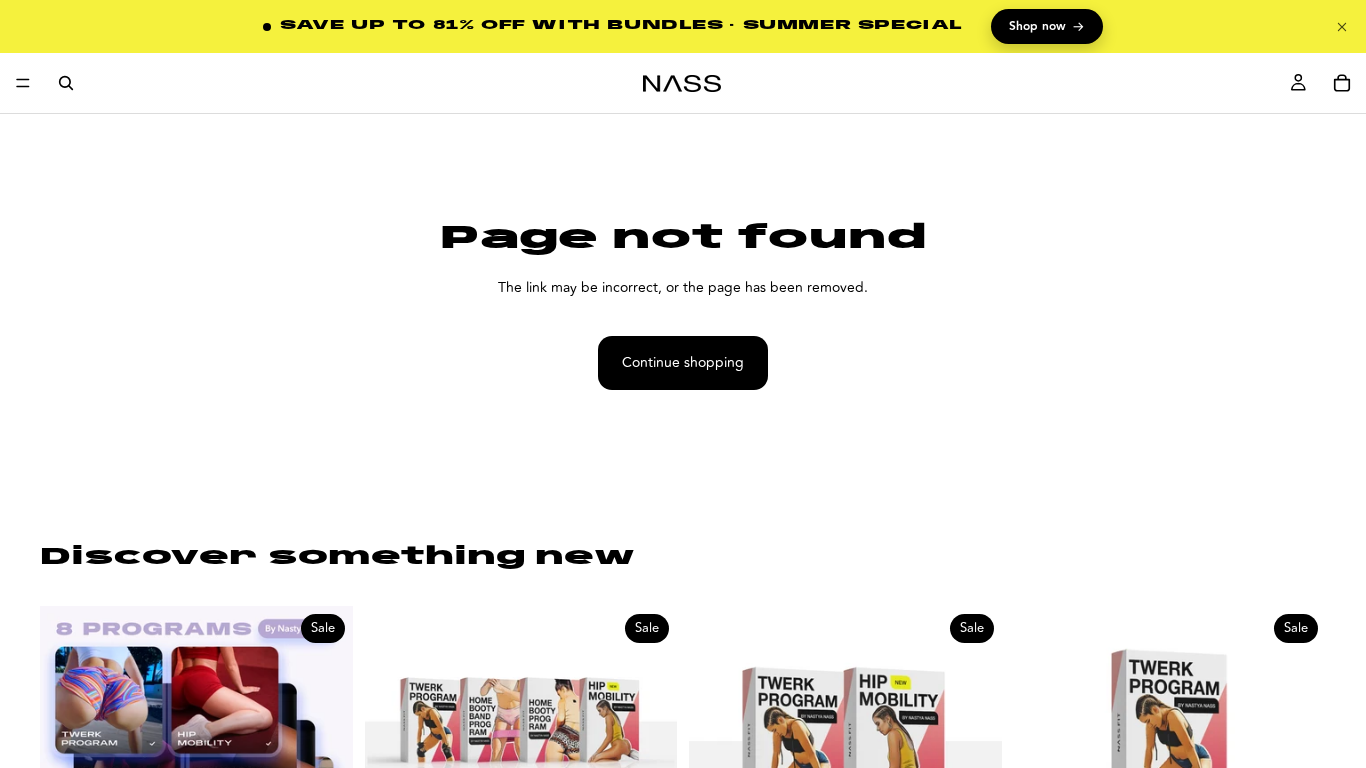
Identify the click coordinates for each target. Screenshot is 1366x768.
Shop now (1047, 27)
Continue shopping (683, 362)
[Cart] (1342, 83)
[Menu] (23, 83)
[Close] (1342, 27)
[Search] (66, 83)
